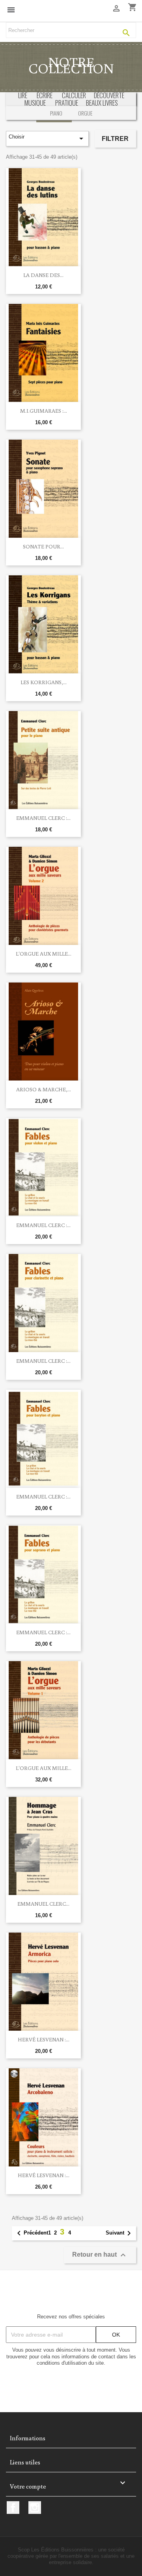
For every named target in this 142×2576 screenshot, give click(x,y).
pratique (67, 103)
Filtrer (115, 139)
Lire (23, 95)
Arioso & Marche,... (44, 1089)
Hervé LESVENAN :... (44, 2175)
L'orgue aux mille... (44, 954)
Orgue (85, 113)
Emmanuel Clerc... (43, 1904)
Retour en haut (100, 2255)
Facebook (13, 2508)
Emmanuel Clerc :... (43, 818)
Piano (56, 113)
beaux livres (102, 103)
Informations (28, 2438)
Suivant (120, 2233)
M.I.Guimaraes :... (44, 411)
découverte (109, 95)
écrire (45, 95)
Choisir (47, 138)
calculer (74, 95)
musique (35, 103)
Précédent (31, 2233)
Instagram (35, 2508)
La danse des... (43, 275)
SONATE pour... (43, 546)
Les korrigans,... (44, 682)
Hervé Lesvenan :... (44, 2039)
